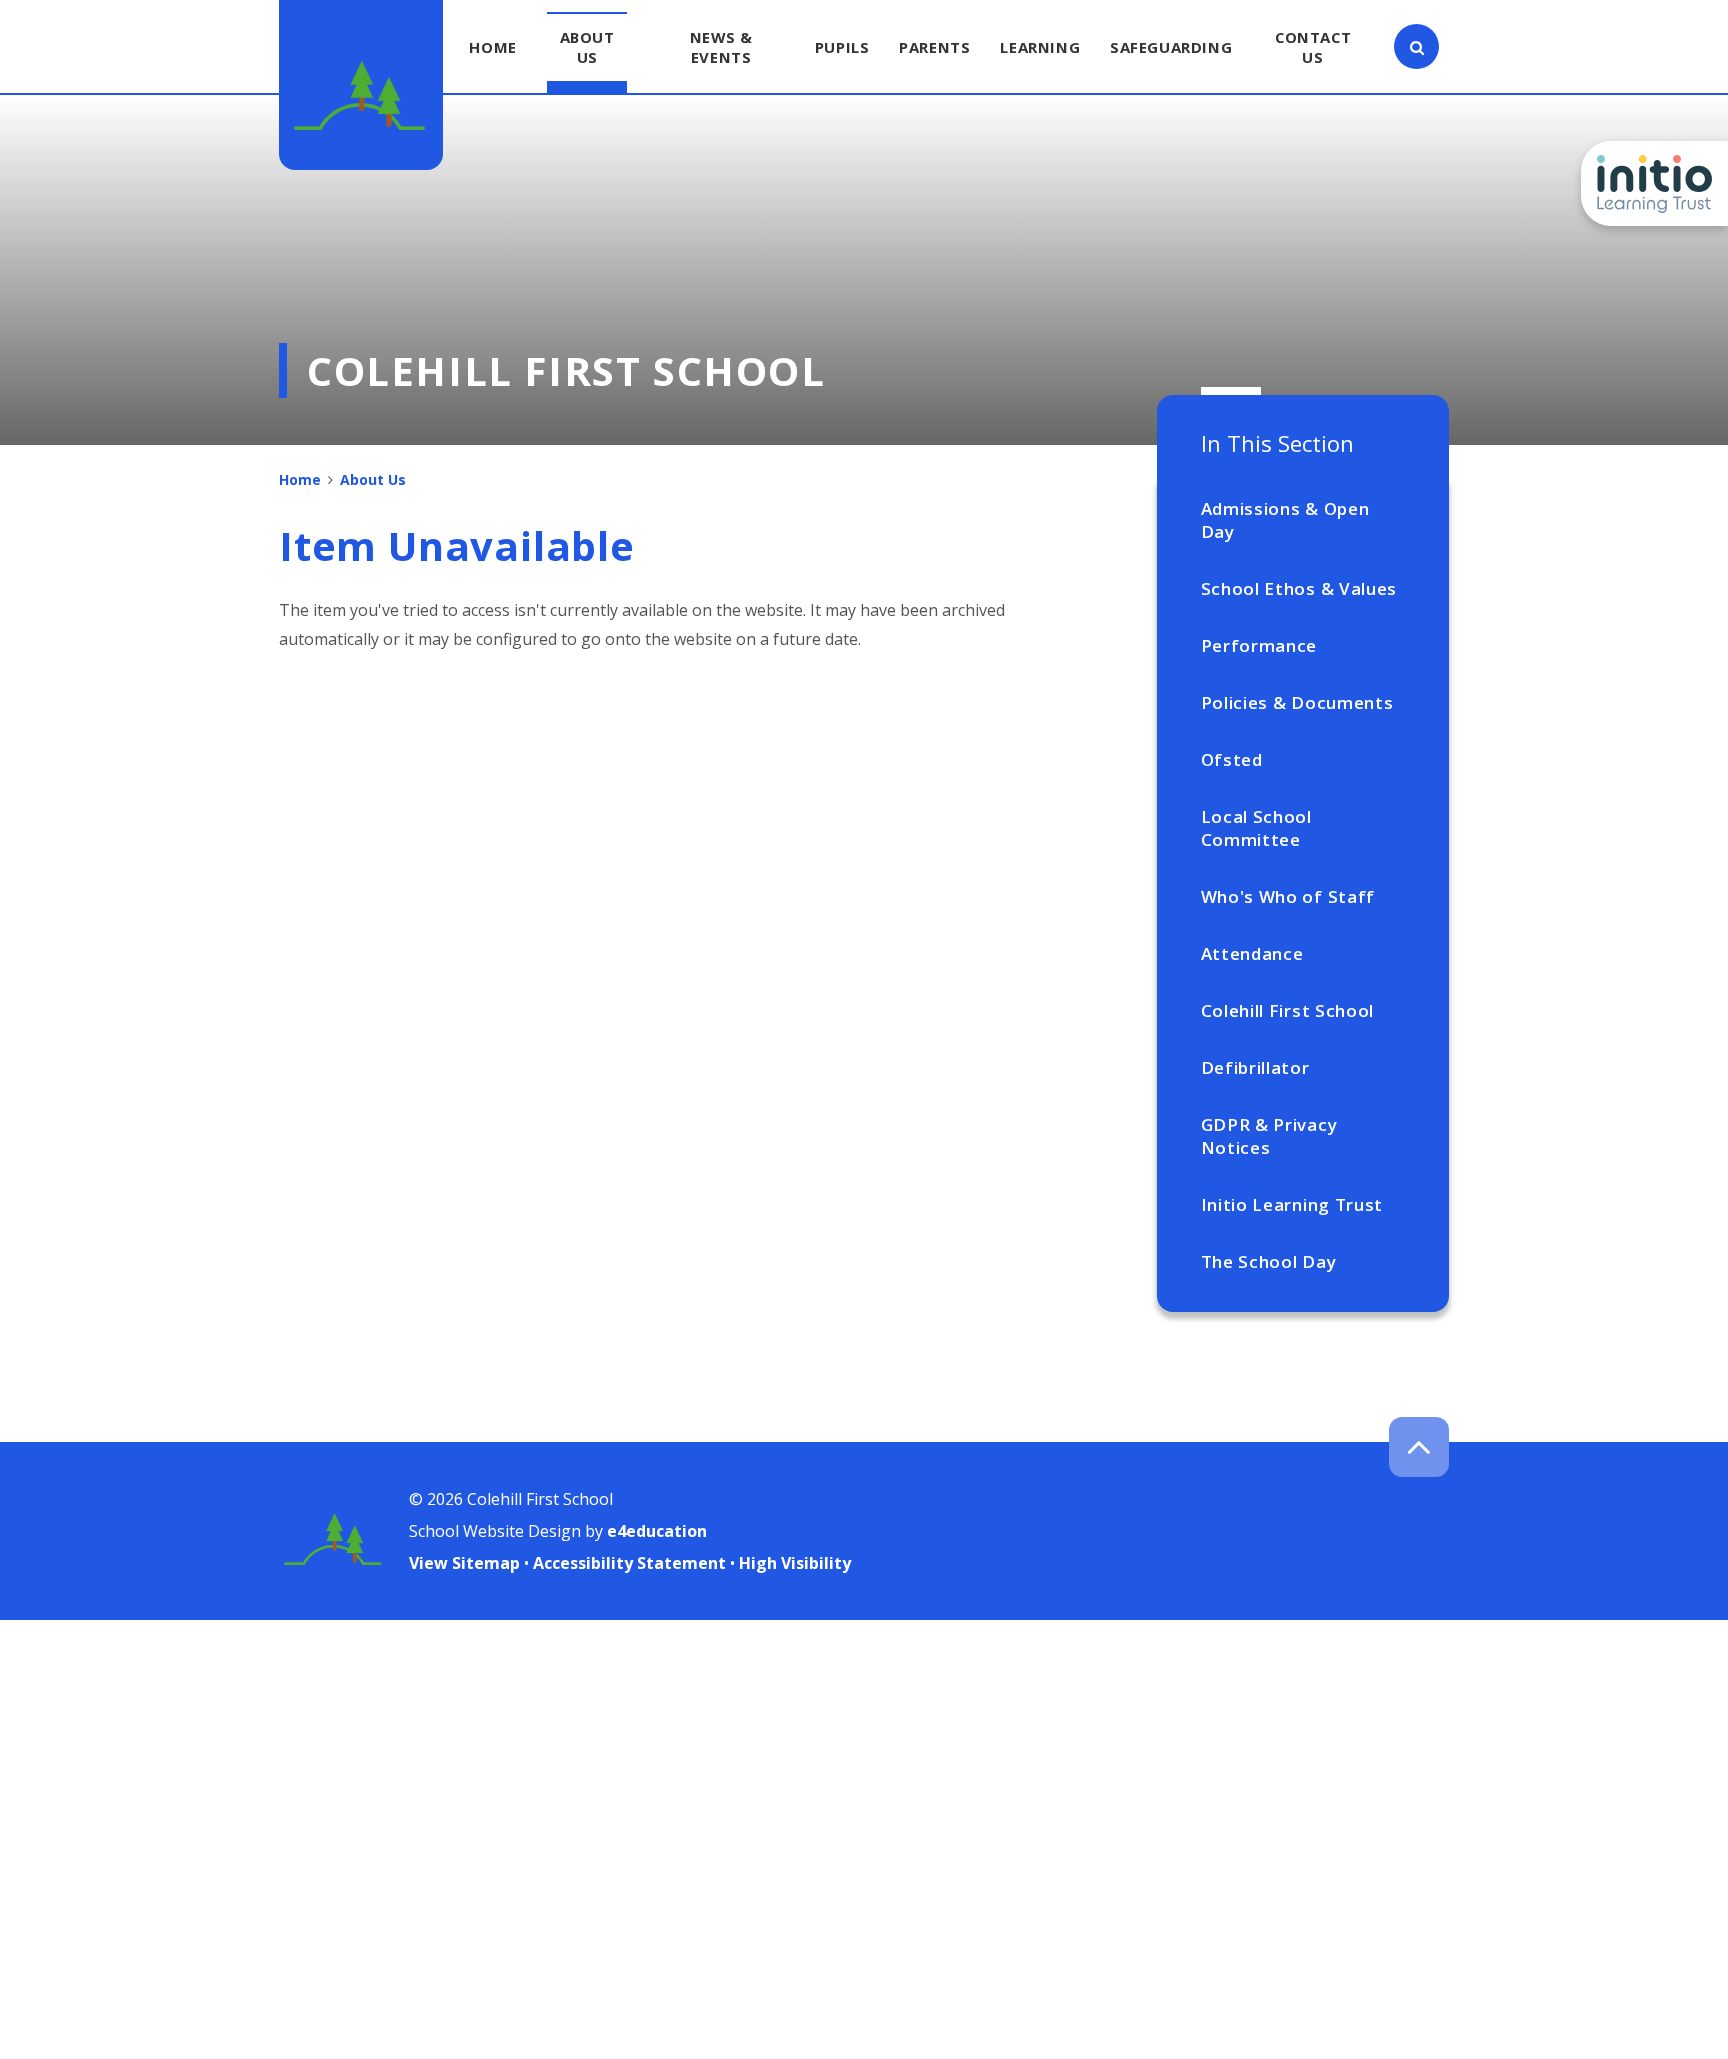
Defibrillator (1255, 1067)
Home (300, 479)
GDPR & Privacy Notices (1269, 1136)
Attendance (1252, 953)
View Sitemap (464, 1563)
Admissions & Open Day (1285, 520)
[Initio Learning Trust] (1654, 183)
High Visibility (795, 1563)
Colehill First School (1287, 1010)
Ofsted (1232, 759)
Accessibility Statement (629, 1563)
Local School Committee (1256, 828)
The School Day (1269, 1261)
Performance (1259, 645)
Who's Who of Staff (1288, 896)
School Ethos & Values (1299, 588)
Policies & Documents (1297, 702)
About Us (373, 479)
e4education (657, 1531)
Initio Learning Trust (1292, 1204)
